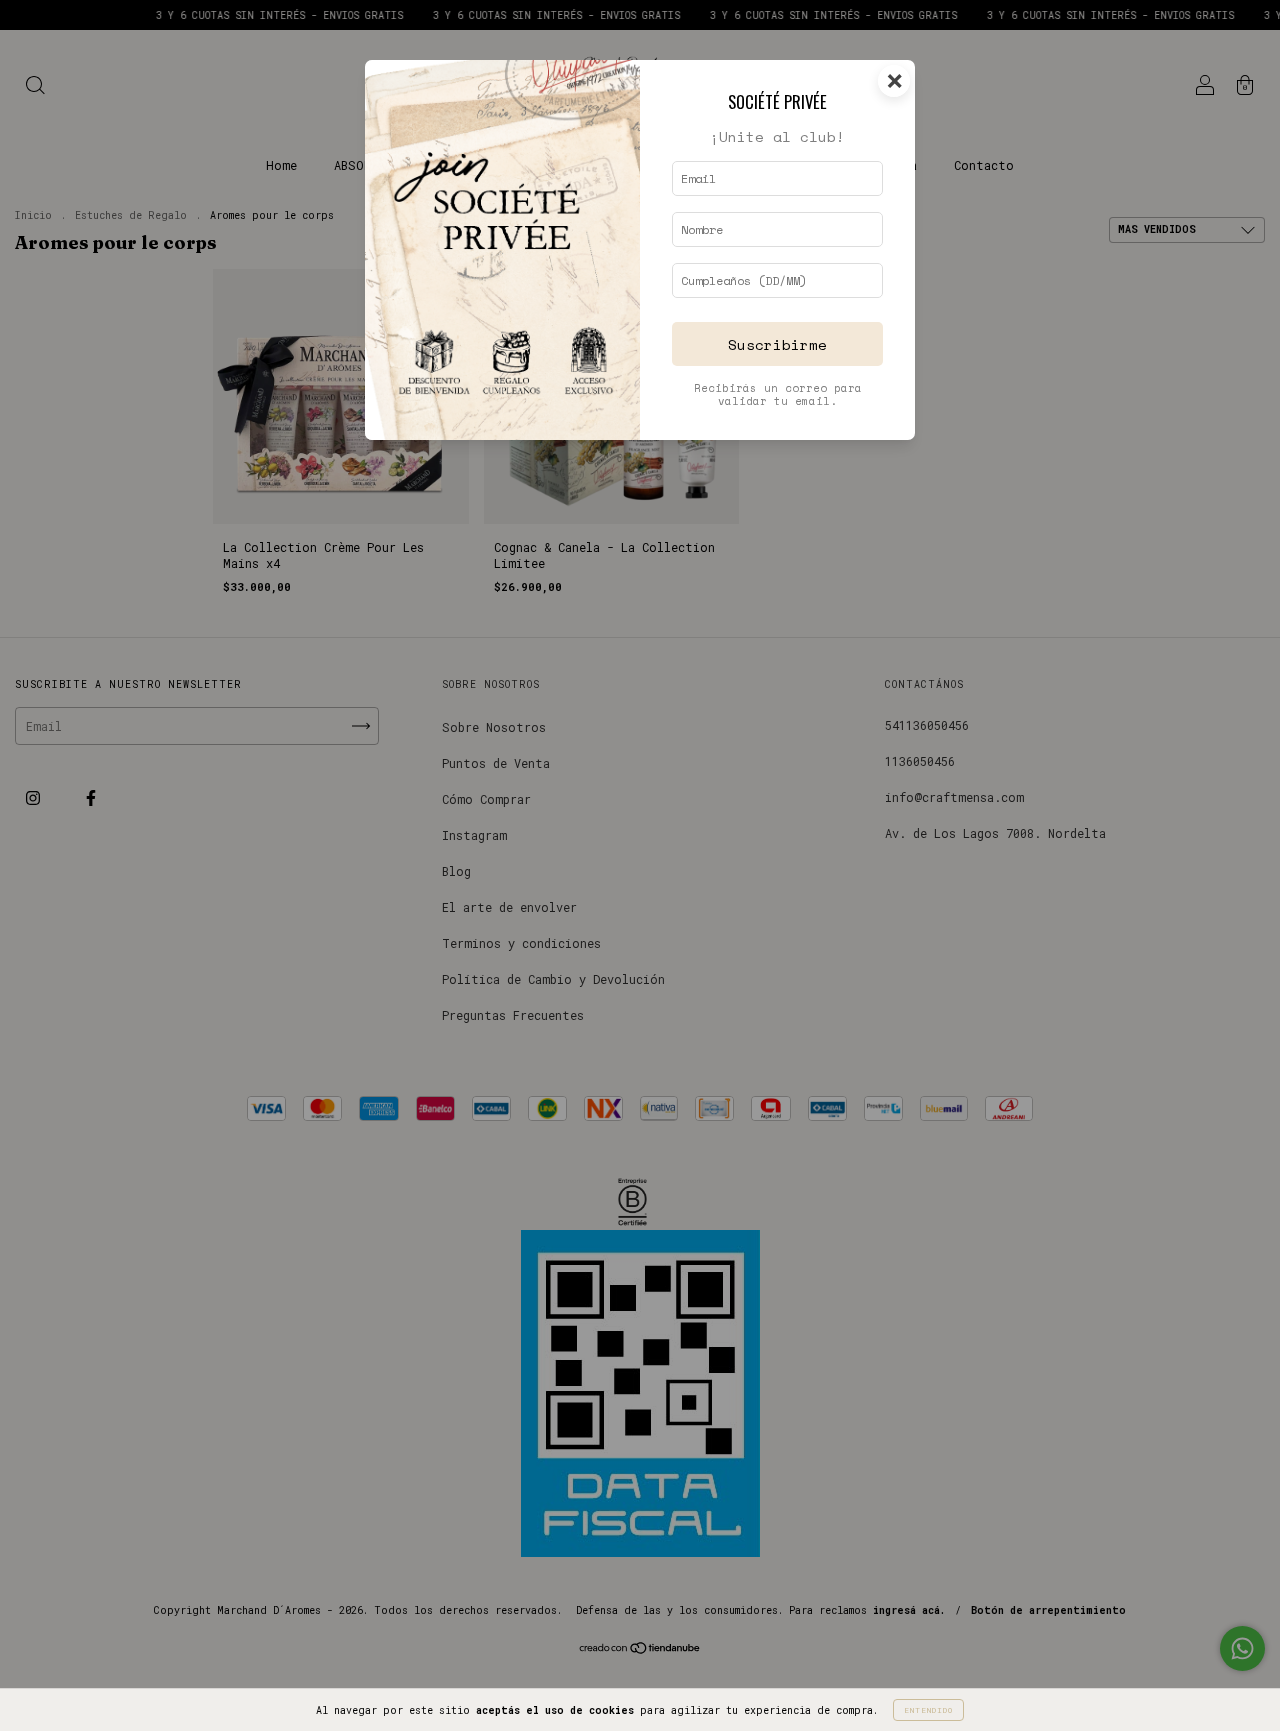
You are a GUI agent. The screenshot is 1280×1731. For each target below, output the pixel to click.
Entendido (928, 1710)
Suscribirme (777, 344)
